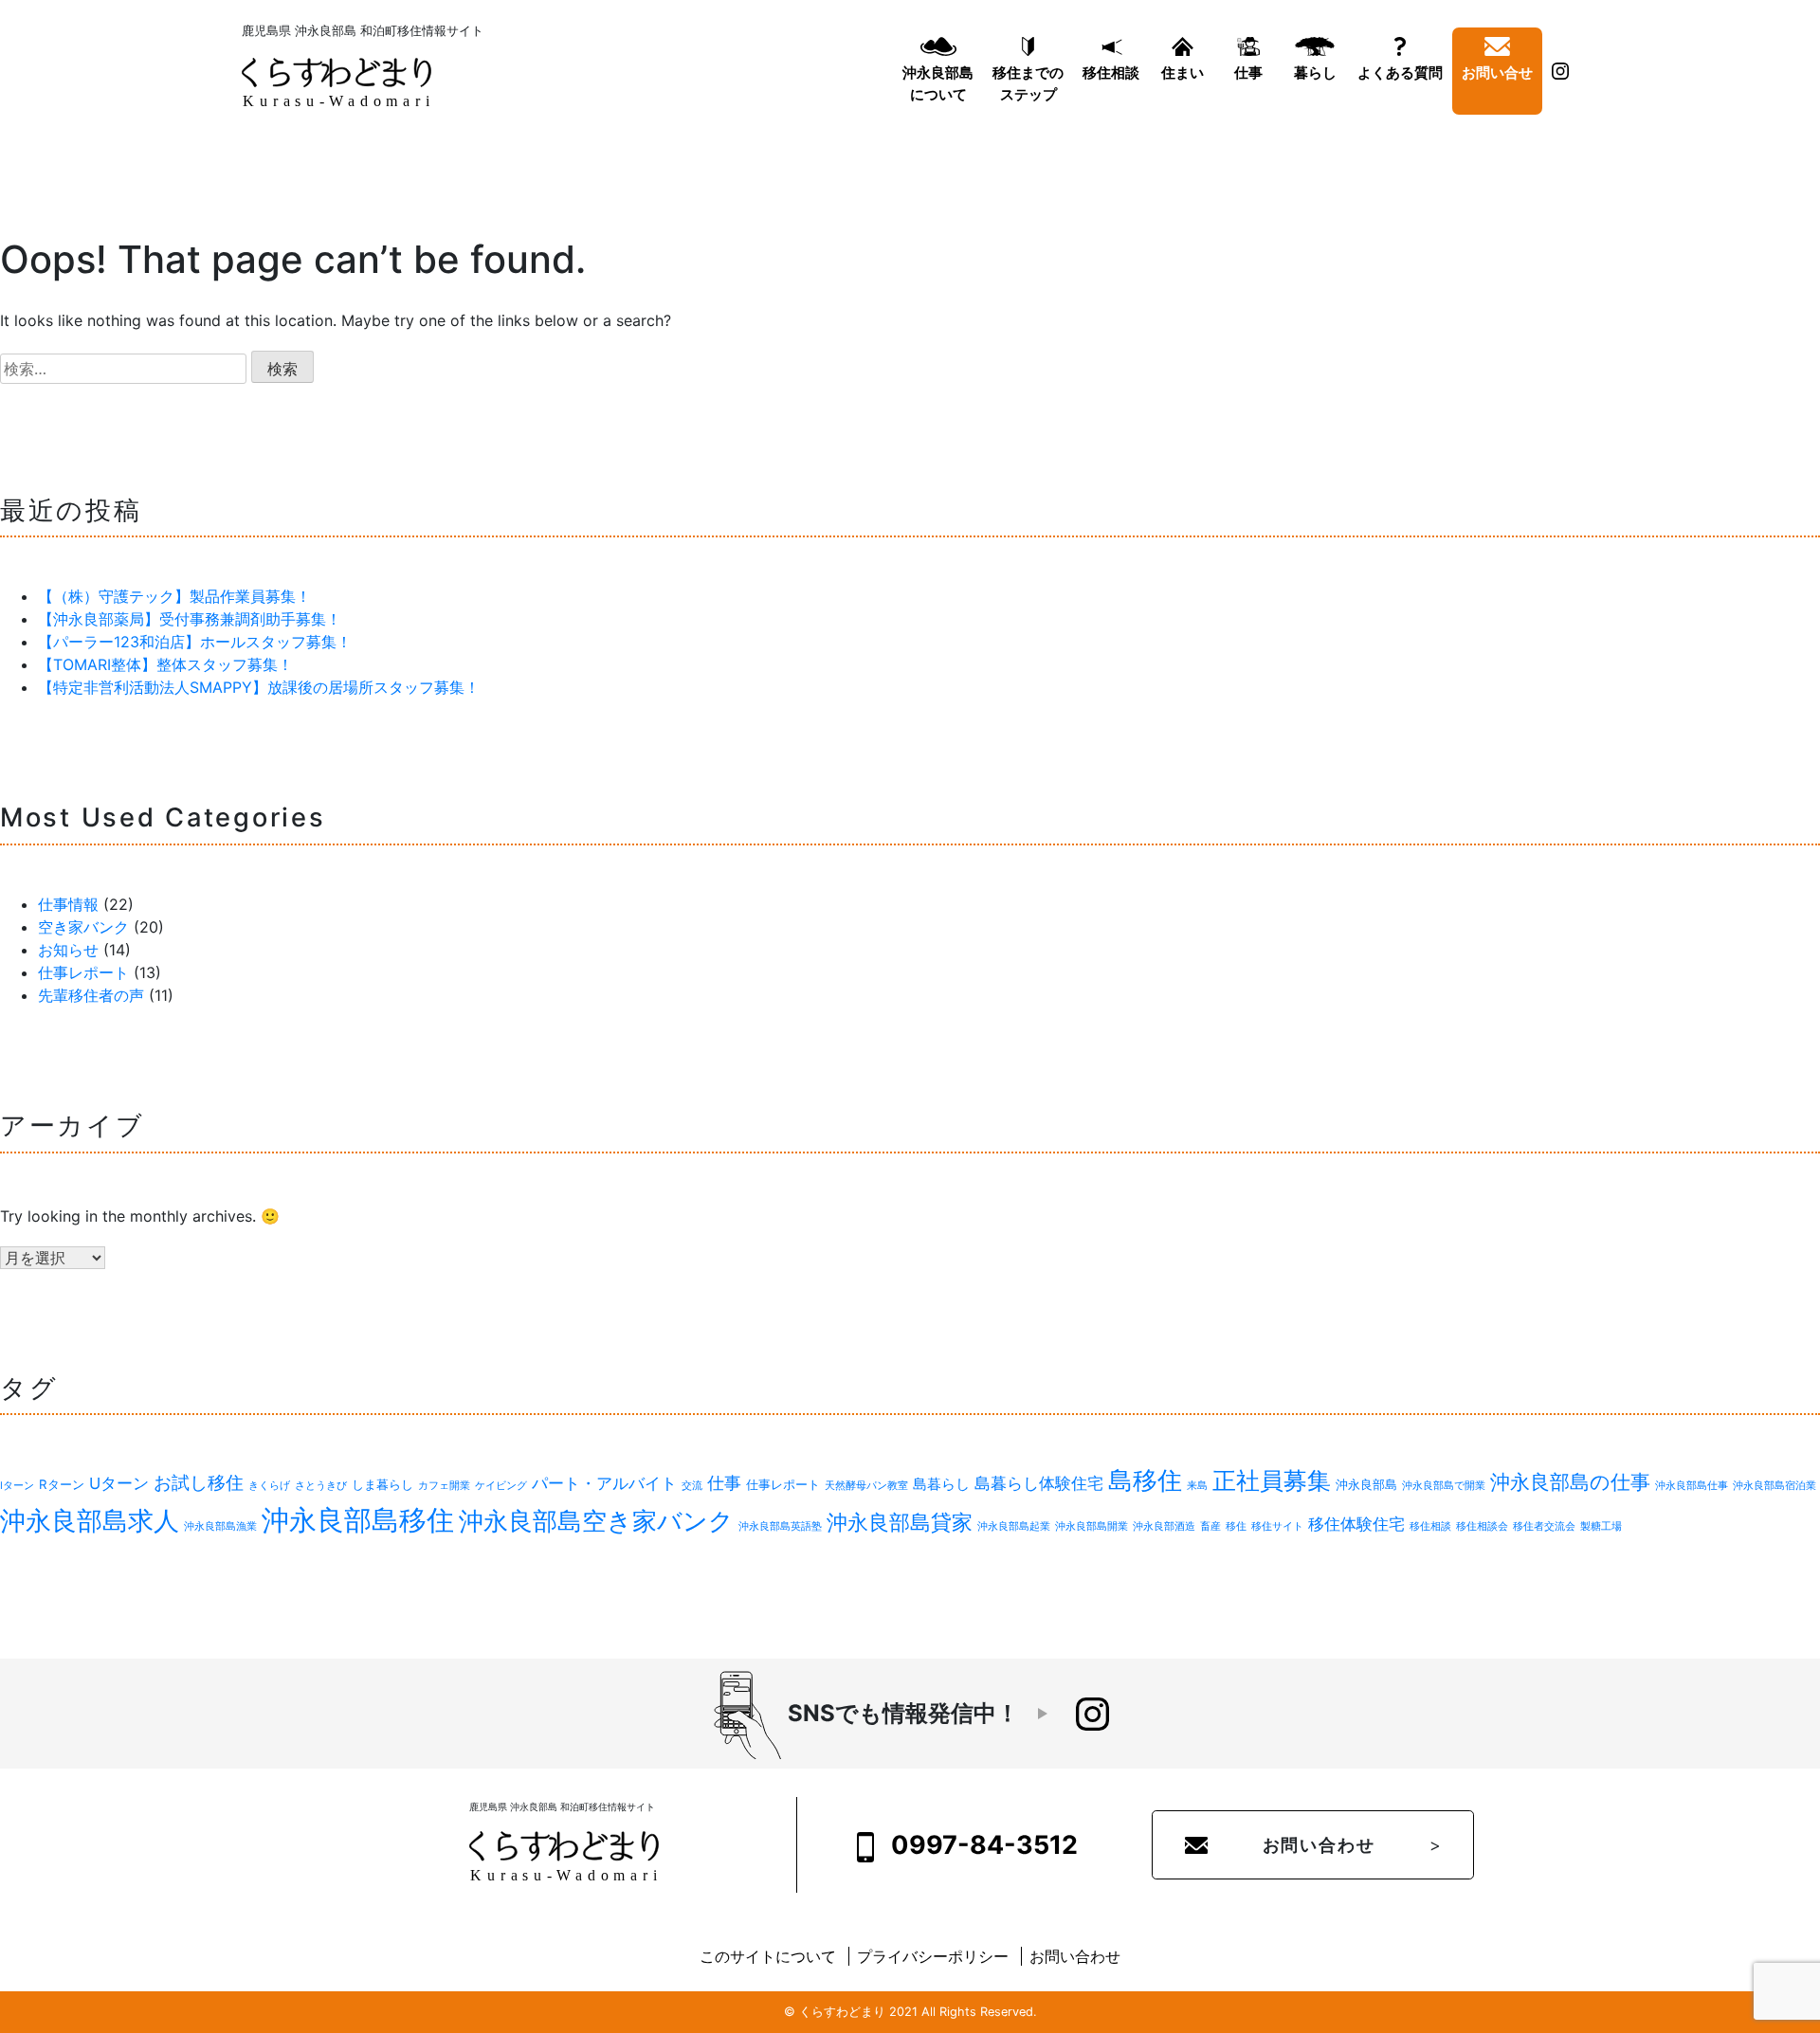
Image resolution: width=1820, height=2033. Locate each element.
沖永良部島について (938, 83)
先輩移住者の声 (91, 995)
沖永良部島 (1366, 1484)
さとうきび (321, 1486)
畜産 (1210, 1526)
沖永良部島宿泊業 (1774, 1486)
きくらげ (269, 1486)
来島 (1197, 1486)
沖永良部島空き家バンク (596, 1521)
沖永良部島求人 (90, 1520)
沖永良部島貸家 (900, 1522)
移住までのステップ (1028, 83)
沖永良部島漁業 (220, 1526)
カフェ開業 (444, 1486)
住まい (1183, 73)
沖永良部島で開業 (1444, 1486)
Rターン (62, 1484)
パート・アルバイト (604, 1483)
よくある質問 (1400, 73)
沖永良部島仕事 (1692, 1486)
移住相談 (1111, 73)
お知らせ (68, 950)
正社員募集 (1272, 1480)
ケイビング (501, 1486)
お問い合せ (1497, 73)
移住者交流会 (1544, 1526)
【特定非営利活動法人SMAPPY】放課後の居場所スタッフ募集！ (259, 687)
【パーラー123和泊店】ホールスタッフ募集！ (195, 642)
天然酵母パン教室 (866, 1486)
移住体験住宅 (1356, 1524)
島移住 (1145, 1480)
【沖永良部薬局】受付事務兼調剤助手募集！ (190, 619)
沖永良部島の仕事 (1570, 1482)
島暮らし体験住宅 (1039, 1483)
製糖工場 (1601, 1526)
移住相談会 (1482, 1526)
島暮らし (941, 1484)
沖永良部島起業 (1014, 1526)
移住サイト (1277, 1526)
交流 (692, 1486)
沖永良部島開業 (1092, 1526)
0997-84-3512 (982, 1844)
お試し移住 (199, 1483)
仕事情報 (68, 904)
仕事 (1248, 73)
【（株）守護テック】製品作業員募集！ (174, 596)
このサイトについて (768, 1956)
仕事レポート (83, 972)
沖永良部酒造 (1164, 1526)
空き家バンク (83, 927)
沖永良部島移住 (358, 1520)
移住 (1236, 1526)
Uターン (119, 1483)
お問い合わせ (1319, 1845)
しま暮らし (382, 1484)
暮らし (1315, 73)
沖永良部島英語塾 (780, 1526)
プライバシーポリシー (933, 1956)
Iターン (17, 1486)
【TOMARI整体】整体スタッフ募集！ (165, 664)
